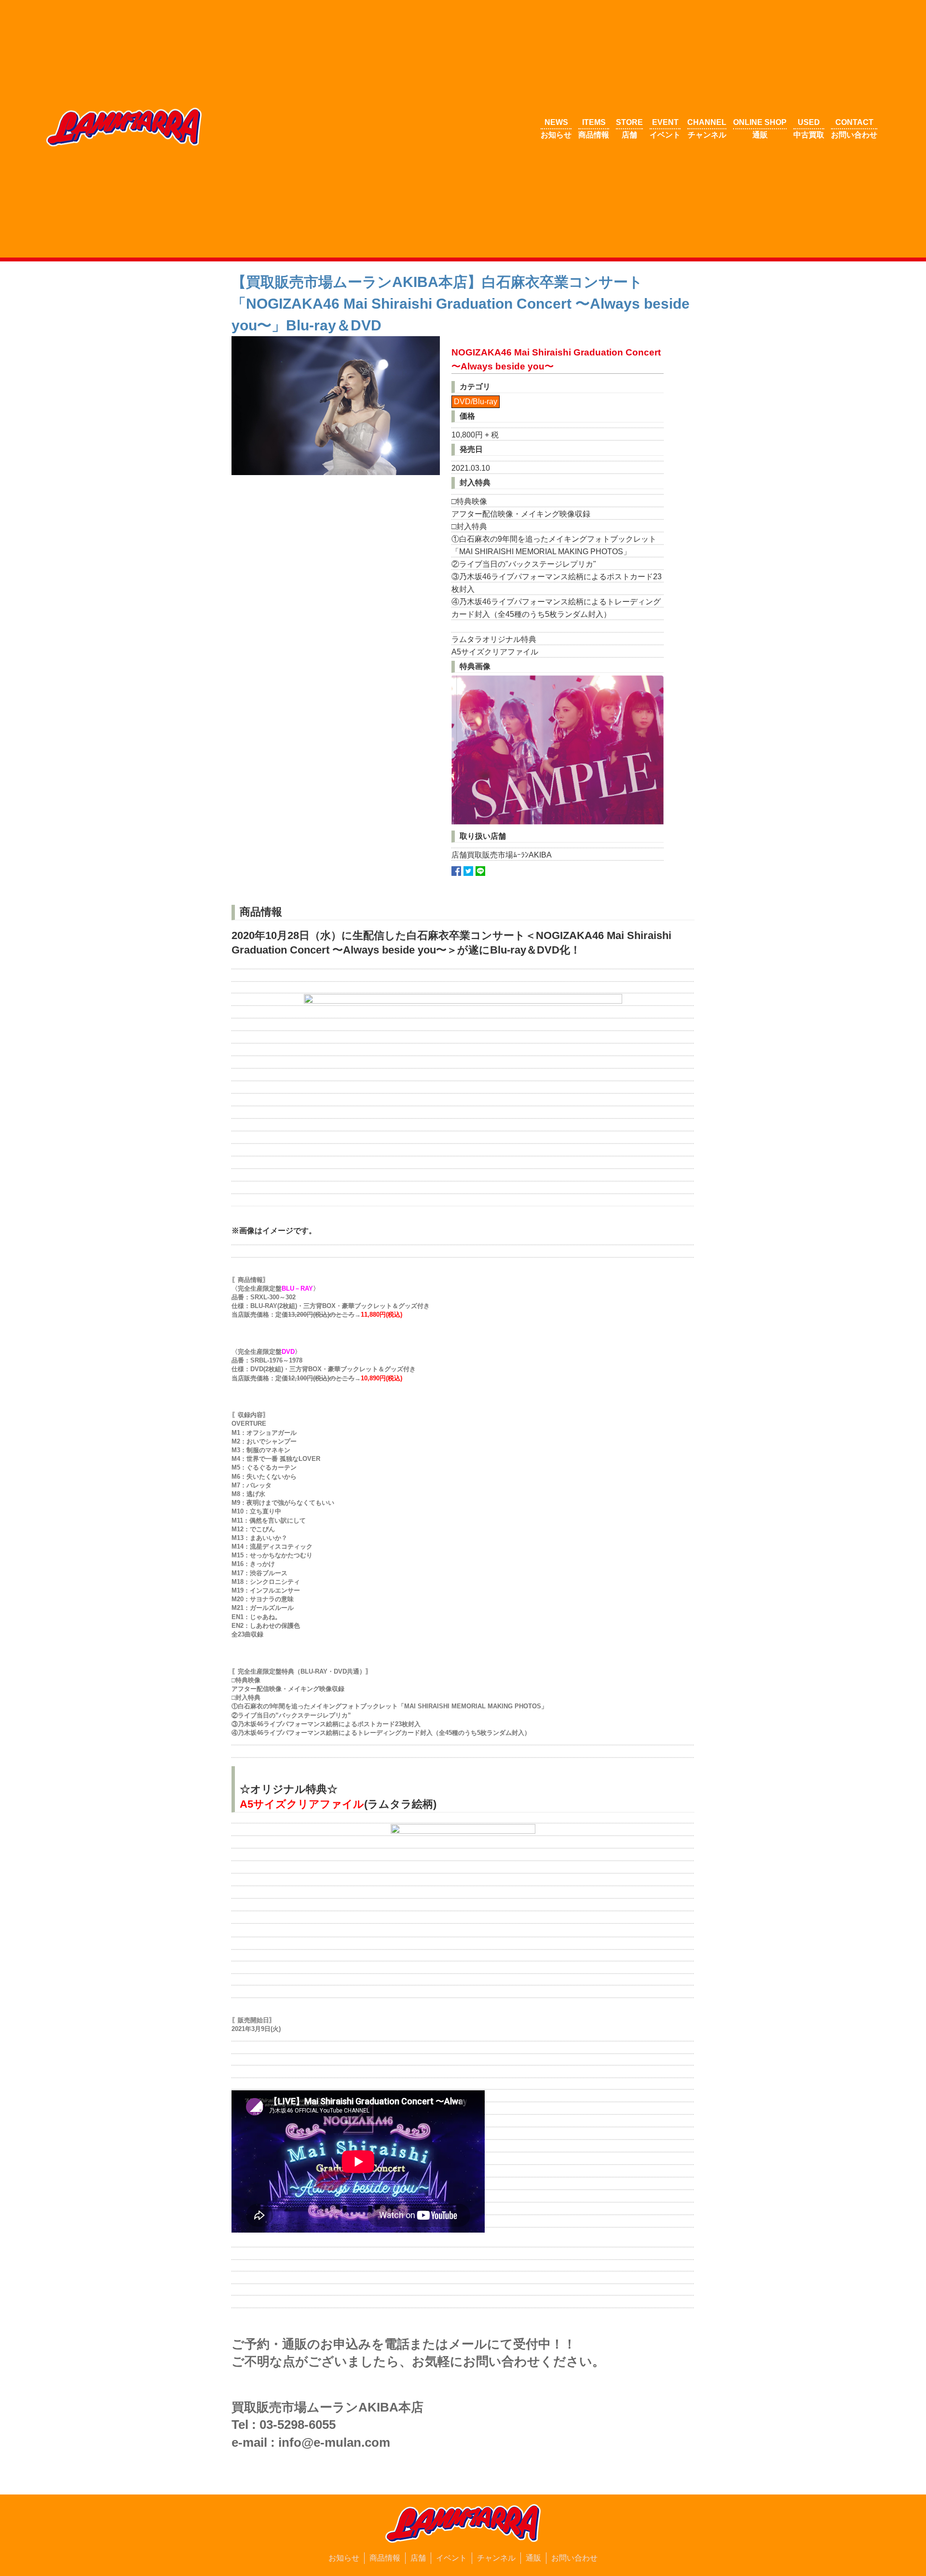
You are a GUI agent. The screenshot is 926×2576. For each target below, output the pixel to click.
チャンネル (496, 2558)
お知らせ (344, 2558)
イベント (451, 2558)
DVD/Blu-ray (476, 402)
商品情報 (385, 2558)
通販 (533, 2558)
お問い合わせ (574, 2558)
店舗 (418, 2558)
